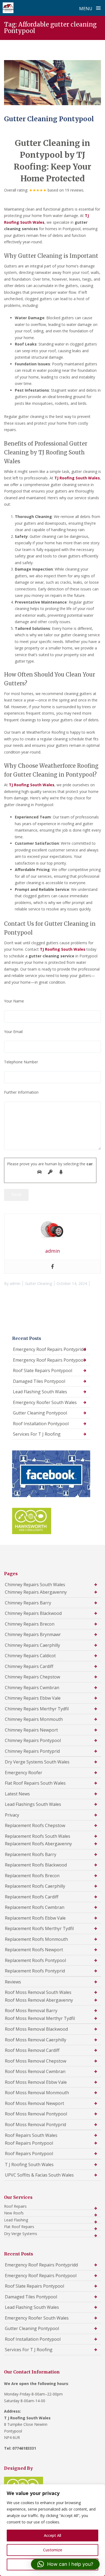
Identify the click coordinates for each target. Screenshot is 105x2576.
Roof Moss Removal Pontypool (36, 2114)
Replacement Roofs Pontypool (35, 1960)
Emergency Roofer (24, 1773)
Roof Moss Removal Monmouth (37, 2093)
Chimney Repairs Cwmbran (32, 1688)
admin (15, 1283)
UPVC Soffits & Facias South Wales (39, 2175)
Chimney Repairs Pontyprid (32, 1751)
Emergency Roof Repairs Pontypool (49, 1360)
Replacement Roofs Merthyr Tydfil (39, 1928)
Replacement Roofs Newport (34, 1950)
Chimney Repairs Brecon (30, 1624)
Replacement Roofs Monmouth (36, 1939)
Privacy (12, 1815)
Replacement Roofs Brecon (32, 1876)
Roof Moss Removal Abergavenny (39, 2000)
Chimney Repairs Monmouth (34, 1719)
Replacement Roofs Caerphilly (35, 1886)
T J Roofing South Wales (29, 2165)
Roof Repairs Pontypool (29, 2143)
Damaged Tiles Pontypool (39, 1381)
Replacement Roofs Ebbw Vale (35, 1918)
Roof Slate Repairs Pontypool (43, 1370)
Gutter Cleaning (38, 1283)
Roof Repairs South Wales (31, 2135)
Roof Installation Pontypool (41, 1424)
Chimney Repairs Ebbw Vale (33, 1698)
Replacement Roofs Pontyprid (35, 1971)
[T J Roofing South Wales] (8, 8)
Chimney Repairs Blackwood (33, 1613)
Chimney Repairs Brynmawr (33, 1634)
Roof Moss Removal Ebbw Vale (36, 2082)
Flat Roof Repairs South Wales (35, 1783)
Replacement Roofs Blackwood (36, 1865)
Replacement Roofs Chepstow (35, 1825)
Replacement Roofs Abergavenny (38, 1844)
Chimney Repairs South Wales (35, 1585)
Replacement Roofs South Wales (38, 1836)
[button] (65, 2564)
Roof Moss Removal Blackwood (36, 2029)
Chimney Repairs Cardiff (29, 1666)
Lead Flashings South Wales (33, 1804)
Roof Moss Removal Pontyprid (35, 2125)
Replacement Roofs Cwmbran (35, 1907)
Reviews (13, 1982)
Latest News (17, 1794)
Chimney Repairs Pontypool (33, 1740)
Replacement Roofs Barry (31, 1854)
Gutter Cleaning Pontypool (49, 119)
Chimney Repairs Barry (28, 1603)
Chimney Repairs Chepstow (32, 1677)
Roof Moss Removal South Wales (38, 1992)
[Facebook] (52, 1267)
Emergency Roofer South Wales (45, 1402)
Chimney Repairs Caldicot (30, 1656)
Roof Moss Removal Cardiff (32, 2050)
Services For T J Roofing (37, 1434)
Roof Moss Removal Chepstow (36, 2061)
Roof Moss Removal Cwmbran (35, 2071)
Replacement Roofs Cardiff (32, 1897)
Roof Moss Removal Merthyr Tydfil (40, 2018)
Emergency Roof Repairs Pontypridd (49, 1349)
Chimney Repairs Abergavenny (36, 1592)
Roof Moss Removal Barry (31, 2011)
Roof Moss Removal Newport (34, 2103)
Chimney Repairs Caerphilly (32, 1645)
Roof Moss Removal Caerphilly (36, 2040)
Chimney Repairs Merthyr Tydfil (37, 1709)
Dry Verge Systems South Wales (37, 1762)
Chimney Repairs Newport (31, 1730)
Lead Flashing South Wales (40, 1392)
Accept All (52, 2535)
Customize (53, 2550)
